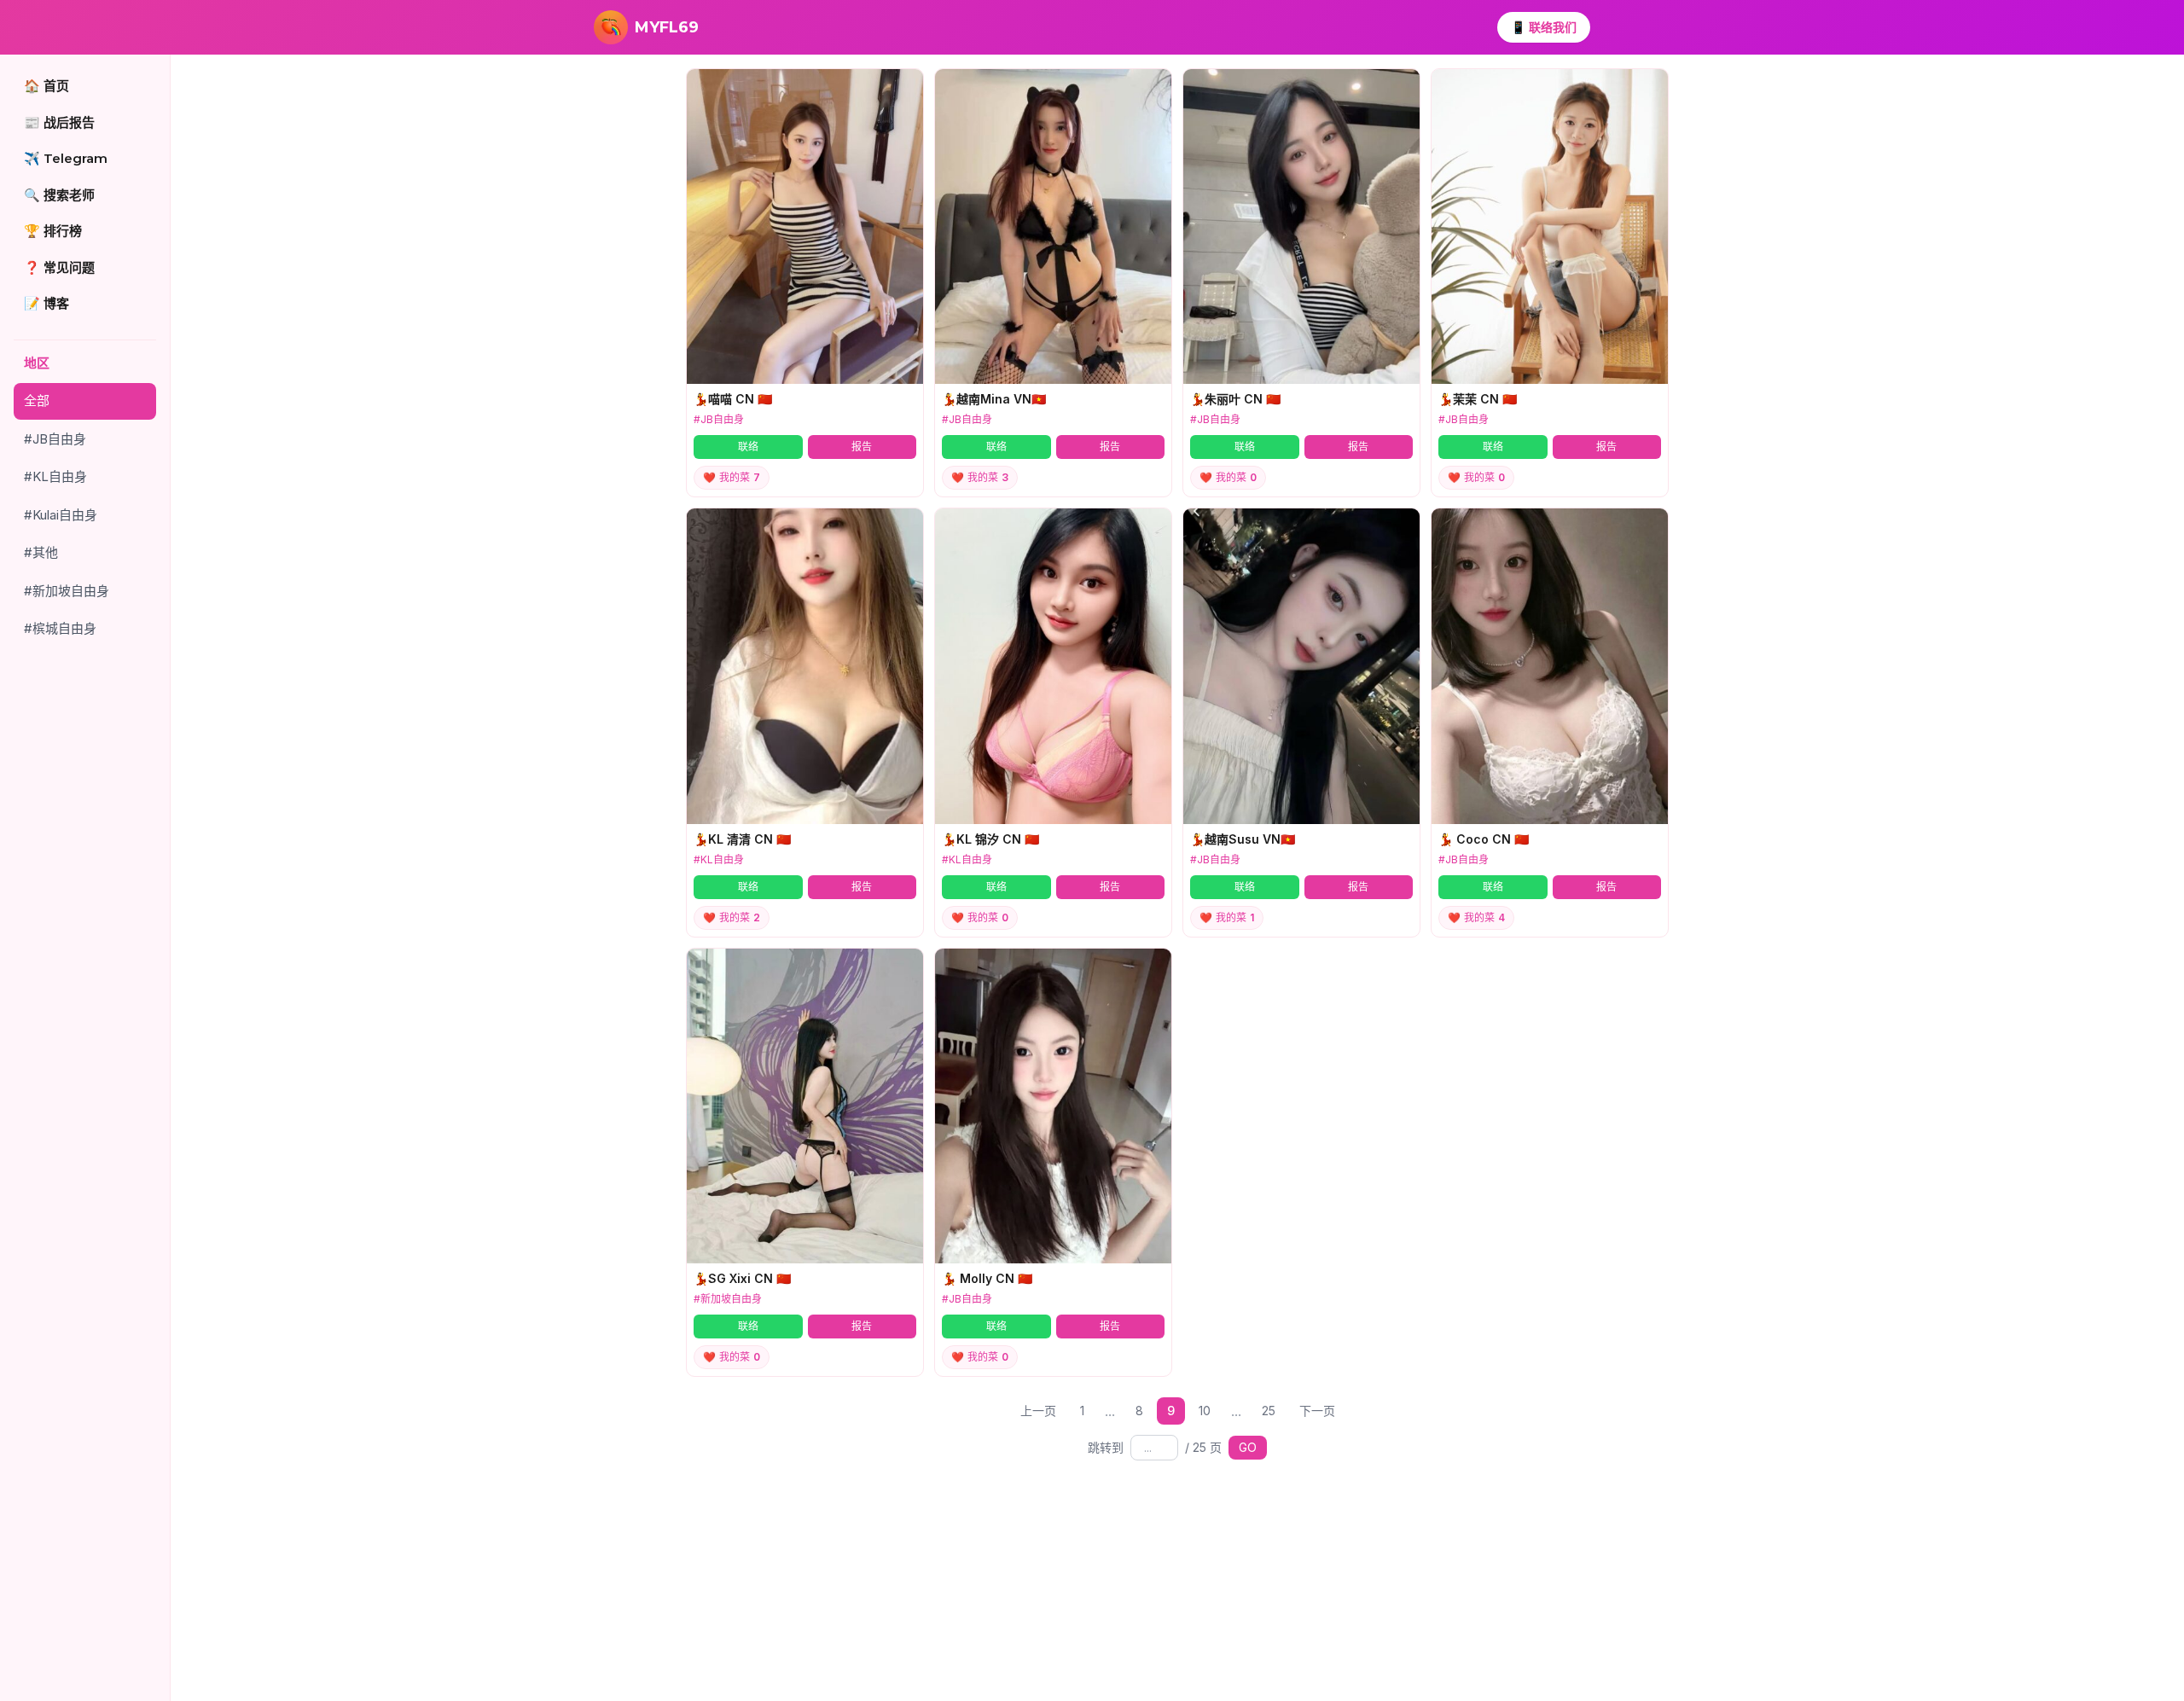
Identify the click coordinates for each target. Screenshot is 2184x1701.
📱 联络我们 (1544, 27)
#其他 (41, 552)
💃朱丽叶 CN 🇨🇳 (1235, 399)
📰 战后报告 (59, 122)
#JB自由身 (55, 439)
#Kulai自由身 (61, 515)
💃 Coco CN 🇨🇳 (1484, 839)
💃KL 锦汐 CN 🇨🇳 (990, 839)
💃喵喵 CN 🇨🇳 (733, 399)
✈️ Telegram (66, 158)
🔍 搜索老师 (59, 195)
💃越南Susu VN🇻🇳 (1243, 839)
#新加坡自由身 (67, 591)
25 (1269, 1411)
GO (1248, 1447)
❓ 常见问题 (59, 267)
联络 (748, 447)
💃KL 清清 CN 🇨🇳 (742, 839)
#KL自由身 (55, 476)
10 (1205, 1411)
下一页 (1317, 1411)
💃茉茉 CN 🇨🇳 (1478, 399)
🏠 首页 (46, 86)
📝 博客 (46, 303)
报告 (862, 447)
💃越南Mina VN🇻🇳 (994, 399)
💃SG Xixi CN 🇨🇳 (742, 1278)
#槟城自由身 (60, 628)
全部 (37, 401)
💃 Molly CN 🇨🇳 (987, 1278)
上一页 (1038, 1411)
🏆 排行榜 (53, 231)
